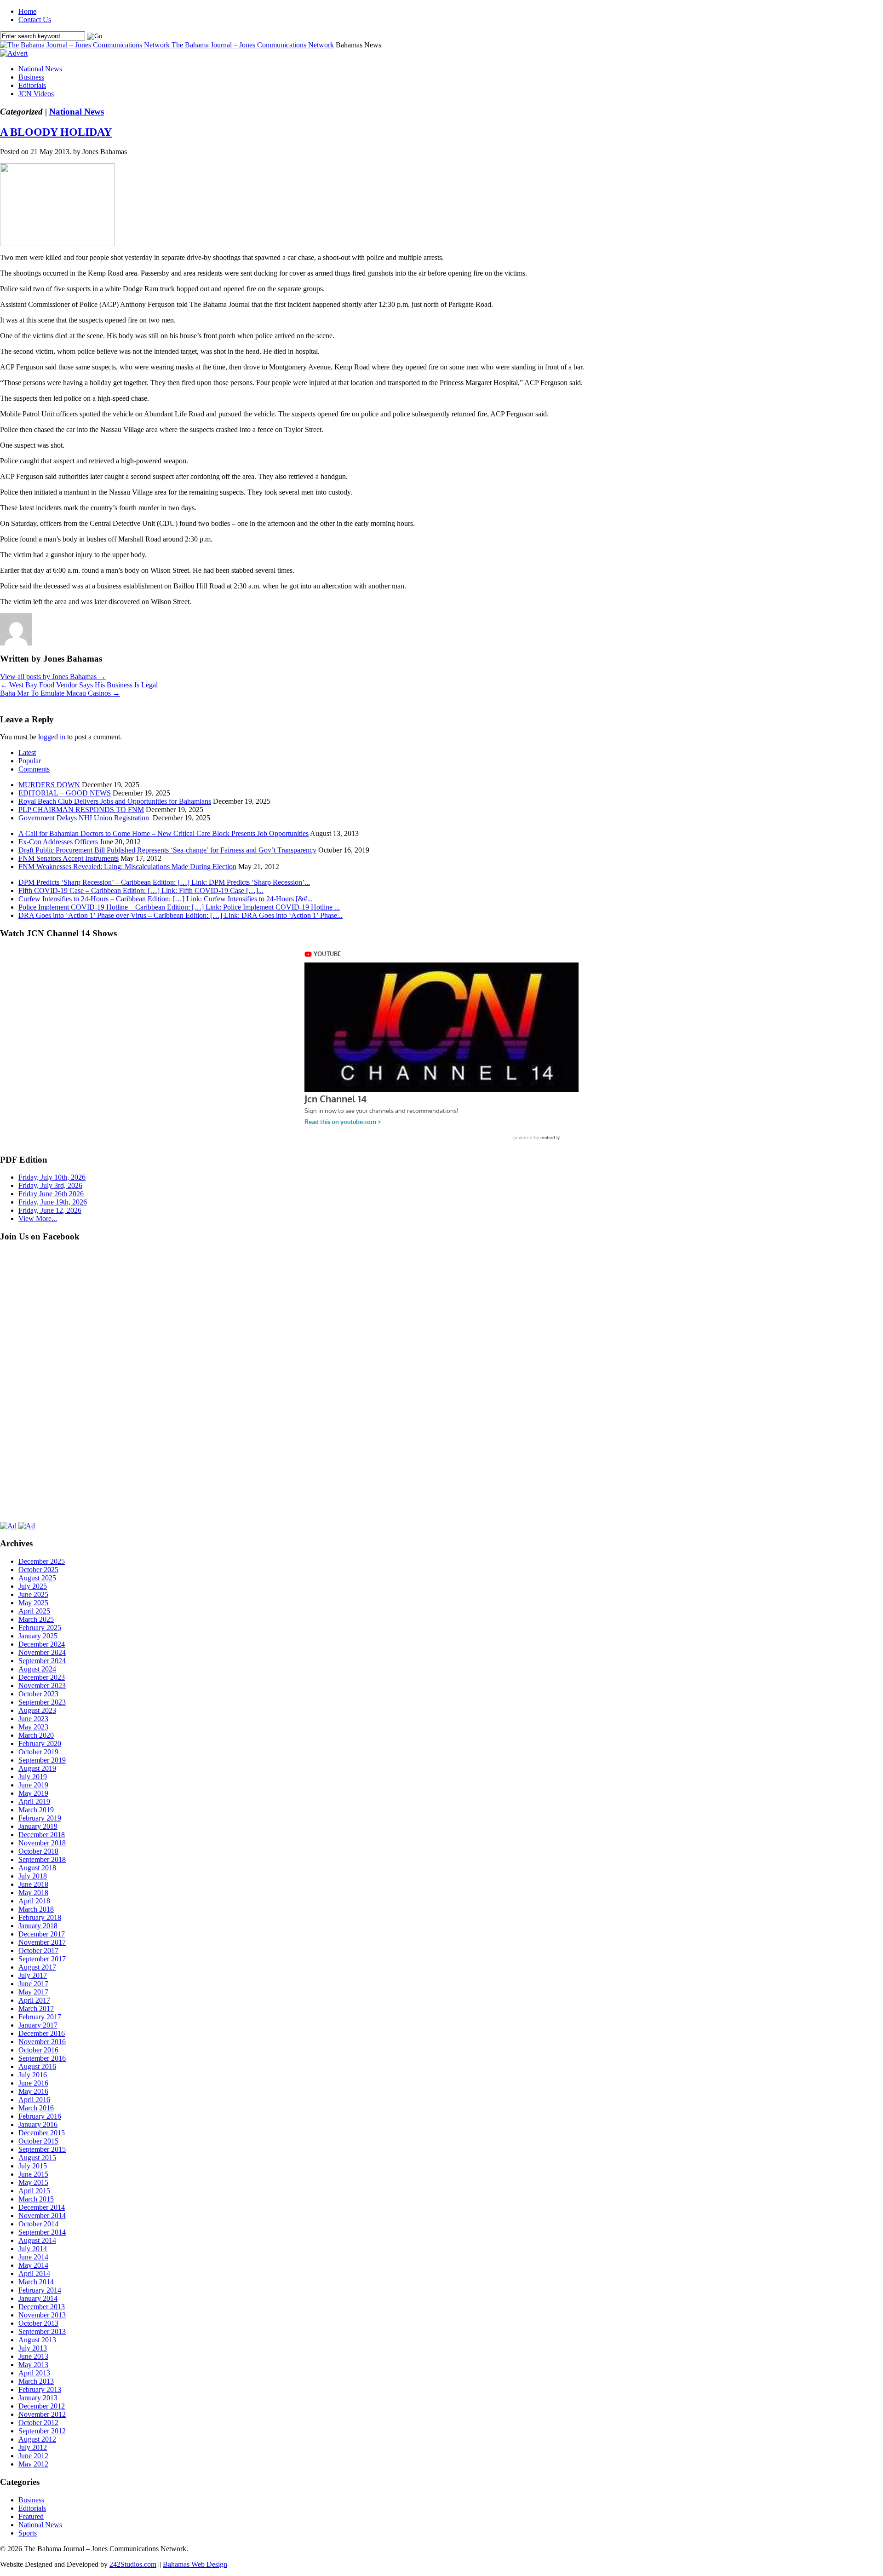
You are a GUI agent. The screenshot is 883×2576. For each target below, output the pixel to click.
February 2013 (40, 2389)
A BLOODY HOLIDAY (56, 132)
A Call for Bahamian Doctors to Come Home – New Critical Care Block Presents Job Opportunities (163, 833)
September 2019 (42, 1760)
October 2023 (38, 1694)
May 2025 (33, 1603)
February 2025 (40, 1628)
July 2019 (33, 1777)
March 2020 (36, 1735)
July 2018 (33, 1876)
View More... (38, 1219)
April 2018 (34, 1901)
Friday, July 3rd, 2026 (50, 1185)
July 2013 (33, 2348)
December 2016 (42, 2033)
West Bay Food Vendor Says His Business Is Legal (79, 685)
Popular (30, 761)
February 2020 (40, 1743)
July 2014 (33, 2249)
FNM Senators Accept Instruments (69, 858)
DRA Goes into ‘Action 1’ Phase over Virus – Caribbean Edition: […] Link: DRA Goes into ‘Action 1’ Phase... (181, 915)
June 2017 (33, 1984)
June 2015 (33, 2174)
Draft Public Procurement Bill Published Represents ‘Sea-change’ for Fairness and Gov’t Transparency (167, 850)
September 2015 (42, 2149)
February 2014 (40, 2290)
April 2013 (34, 2373)
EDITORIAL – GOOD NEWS (65, 793)
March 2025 (36, 1619)
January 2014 (38, 2298)
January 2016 (38, 2124)
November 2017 (42, 1942)
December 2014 (42, 2207)
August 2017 (37, 1967)
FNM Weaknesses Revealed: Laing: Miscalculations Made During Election (127, 867)
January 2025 (38, 1636)
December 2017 (42, 1934)
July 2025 (33, 1586)
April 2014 (34, 2273)
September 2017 (42, 1959)
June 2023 (33, 1719)
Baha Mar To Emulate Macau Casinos (60, 693)
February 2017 (40, 2017)
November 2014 (42, 2216)
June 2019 (33, 1785)
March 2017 (36, 2008)
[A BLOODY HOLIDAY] (57, 244)
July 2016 (33, 2075)
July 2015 (33, 2166)
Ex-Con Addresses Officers (58, 842)
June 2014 (33, 2257)
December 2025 (42, 1561)
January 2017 (38, 2025)
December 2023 (42, 1677)
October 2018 (38, 1851)
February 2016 (40, 2116)
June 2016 (33, 2083)
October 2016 (38, 2050)
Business (31, 77)
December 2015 (42, 2133)
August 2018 (37, 1868)
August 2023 (37, 1710)
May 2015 (33, 2182)
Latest (27, 752)
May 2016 (33, 2091)
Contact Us (35, 20)
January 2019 (38, 1826)
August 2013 (37, 2340)
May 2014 (33, 2265)
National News (40, 69)
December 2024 (42, 1644)
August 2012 (37, 2439)
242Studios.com (133, 2564)
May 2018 (33, 1893)
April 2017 (34, 2000)
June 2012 (33, 2456)
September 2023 (42, 1702)
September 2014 (42, 2232)
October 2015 (38, 2141)
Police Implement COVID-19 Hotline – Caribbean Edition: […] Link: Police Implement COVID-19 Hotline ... (179, 907)
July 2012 (33, 2447)
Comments (34, 769)
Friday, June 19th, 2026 (53, 1202)
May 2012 (33, 2464)
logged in (52, 737)
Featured (31, 2516)
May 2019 (33, 1793)
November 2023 (42, 1686)
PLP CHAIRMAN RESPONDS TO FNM (81, 810)
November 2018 (42, 1843)
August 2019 (37, 1768)
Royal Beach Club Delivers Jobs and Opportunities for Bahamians (115, 801)
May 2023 (33, 1727)
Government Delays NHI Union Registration (85, 818)
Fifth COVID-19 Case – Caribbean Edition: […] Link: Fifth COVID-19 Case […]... (141, 890)
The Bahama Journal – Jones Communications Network (253, 45)
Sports (28, 2533)
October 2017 (38, 1951)
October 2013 (38, 2323)
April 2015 (34, 2191)
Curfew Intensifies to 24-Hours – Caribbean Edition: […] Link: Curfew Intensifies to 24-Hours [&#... (166, 899)
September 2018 (42, 1859)
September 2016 (42, 2058)
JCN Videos (36, 94)
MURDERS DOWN (49, 785)
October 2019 (38, 1752)
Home (27, 11)
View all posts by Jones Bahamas (53, 677)
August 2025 (37, 1578)
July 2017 (33, 1975)
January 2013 (38, 2398)
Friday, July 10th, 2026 (52, 1177)
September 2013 (42, 2331)
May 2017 (33, 1992)
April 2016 (34, 2100)
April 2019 (34, 1801)
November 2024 (42, 1652)
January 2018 (38, 1926)
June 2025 (33, 1594)
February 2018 (40, 1917)
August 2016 (37, 2066)
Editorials (32, 85)
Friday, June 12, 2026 (50, 1210)
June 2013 (33, 2356)
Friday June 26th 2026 (51, 1194)
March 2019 (36, 1810)
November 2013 (42, 2315)
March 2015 (36, 2199)
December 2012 (42, 2406)
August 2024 (37, 1669)
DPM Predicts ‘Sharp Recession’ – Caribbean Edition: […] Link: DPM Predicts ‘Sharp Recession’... (164, 882)
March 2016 (36, 2108)
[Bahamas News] (86, 45)
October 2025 (38, 1570)
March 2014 (36, 2282)
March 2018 (36, 1909)
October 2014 (38, 2224)
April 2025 (34, 1611)
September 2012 (42, 2431)
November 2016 (42, 2042)
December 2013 (42, 2307)
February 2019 (40, 1818)
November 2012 (42, 2414)
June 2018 (33, 1884)
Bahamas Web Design (195, 2564)
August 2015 (37, 2158)
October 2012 (38, 2423)
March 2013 (36, 2381)
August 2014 (37, 2240)
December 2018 (42, 1835)
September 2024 (42, 1661)
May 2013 (33, 2365)
